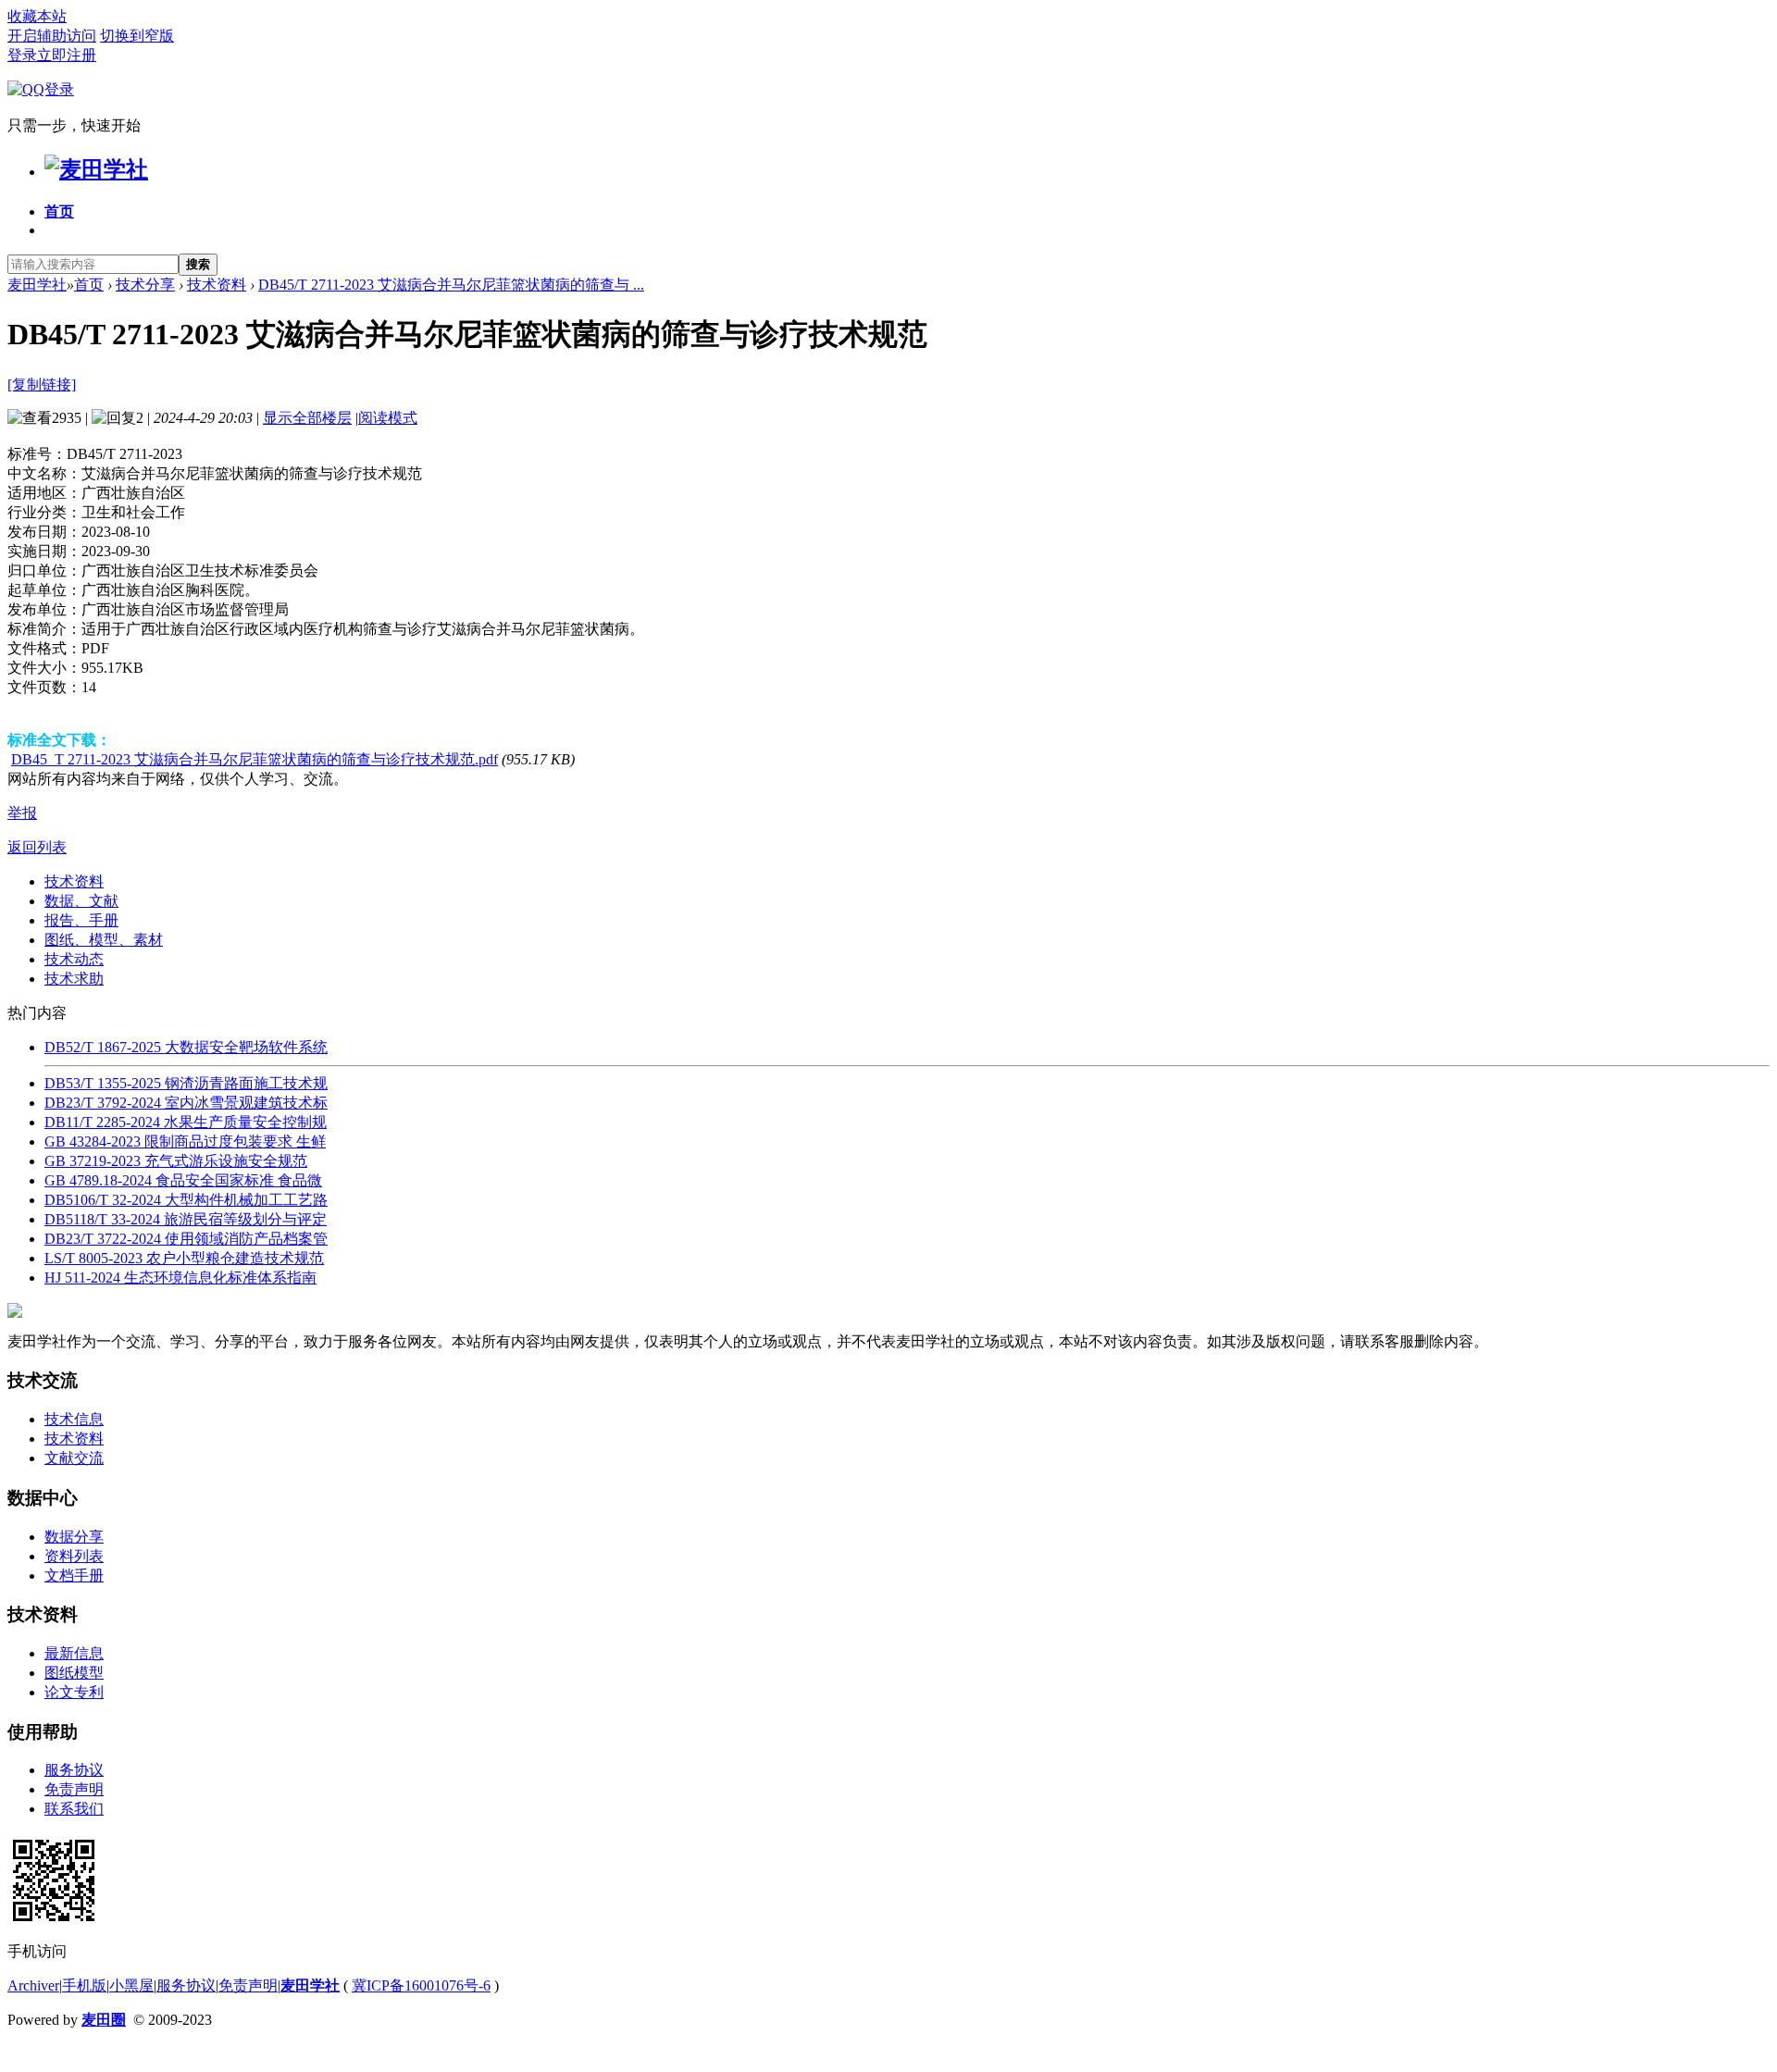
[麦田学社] (96, 169)
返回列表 (37, 847)
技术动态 (74, 959)
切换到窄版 (137, 36)
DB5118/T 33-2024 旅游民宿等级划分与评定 (186, 1219)
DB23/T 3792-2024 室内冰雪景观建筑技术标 (186, 1103)
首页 (59, 211)
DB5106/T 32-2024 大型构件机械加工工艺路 (186, 1200)
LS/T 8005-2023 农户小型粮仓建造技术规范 (184, 1258)
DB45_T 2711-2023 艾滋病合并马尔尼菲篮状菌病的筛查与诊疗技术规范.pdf (255, 759)
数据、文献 (81, 901)
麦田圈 (104, 2020)
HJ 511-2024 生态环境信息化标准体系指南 (180, 1278)
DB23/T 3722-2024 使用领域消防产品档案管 (186, 1239)
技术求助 (74, 979)
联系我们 (74, 1809)
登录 (22, 55)
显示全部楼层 (307, 418)
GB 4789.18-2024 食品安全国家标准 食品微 (183, 1180)
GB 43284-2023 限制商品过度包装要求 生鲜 (185, 1141)
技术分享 (145, 285)
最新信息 (74, 1653)
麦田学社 (37, 285)
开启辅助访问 (52, 36)
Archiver (33, 1985)
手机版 (84, 1985)
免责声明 (74, 1789)
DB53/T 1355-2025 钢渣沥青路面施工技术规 (186, 1083)
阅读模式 (388, 418)
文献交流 (74, 1458)
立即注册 (67, 55)
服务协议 (74, 1770)
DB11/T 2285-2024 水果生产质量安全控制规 (186, 1122)
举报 (22, 813)
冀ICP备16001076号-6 (421, 1985)
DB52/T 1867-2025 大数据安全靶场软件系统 (186, 1047)
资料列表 (74, 1556)
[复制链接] (42, 385)
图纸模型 (74, 1673)
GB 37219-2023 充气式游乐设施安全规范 (176, 1161)
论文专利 (74, 1692)
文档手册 (74, 1576)
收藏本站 (37, 16)
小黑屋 (131, 1985)
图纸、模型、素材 (104, 940)
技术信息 (74, 1419)
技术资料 (217, 285)
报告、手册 (81, 920)
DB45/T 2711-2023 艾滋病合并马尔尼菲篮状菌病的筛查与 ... (451, 285)
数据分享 (74, 1537)
